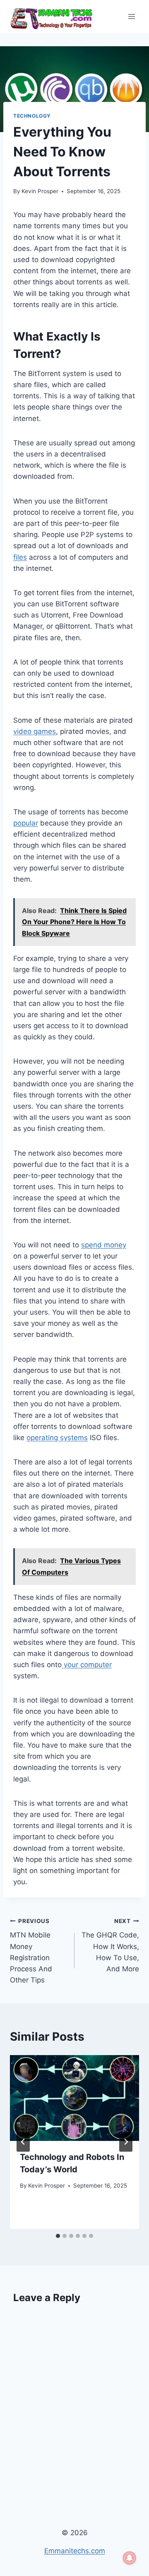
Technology (32, 116)
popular (26, 823)
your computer (87, 1665)
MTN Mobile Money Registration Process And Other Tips (31, 1951)
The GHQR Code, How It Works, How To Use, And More (110, 1945)
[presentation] (74, 2098)
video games (35, 731)
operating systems (57, 1438)
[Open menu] (131, 16)
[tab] (58, 2236)
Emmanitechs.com (75, 2551)
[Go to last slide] (23, 2142)
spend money (104, 1245)
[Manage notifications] (130, 2558)
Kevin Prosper (40, 191)
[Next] (126, 2142)
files (20, 557)
